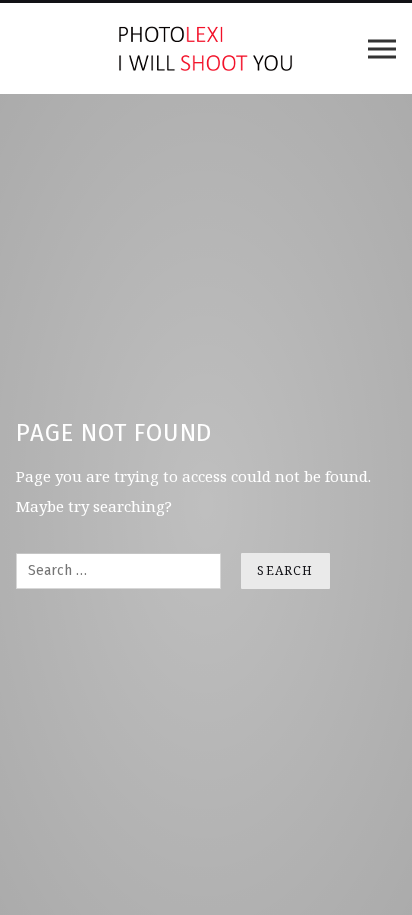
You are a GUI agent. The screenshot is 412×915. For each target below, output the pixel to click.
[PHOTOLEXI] (206, 48)
